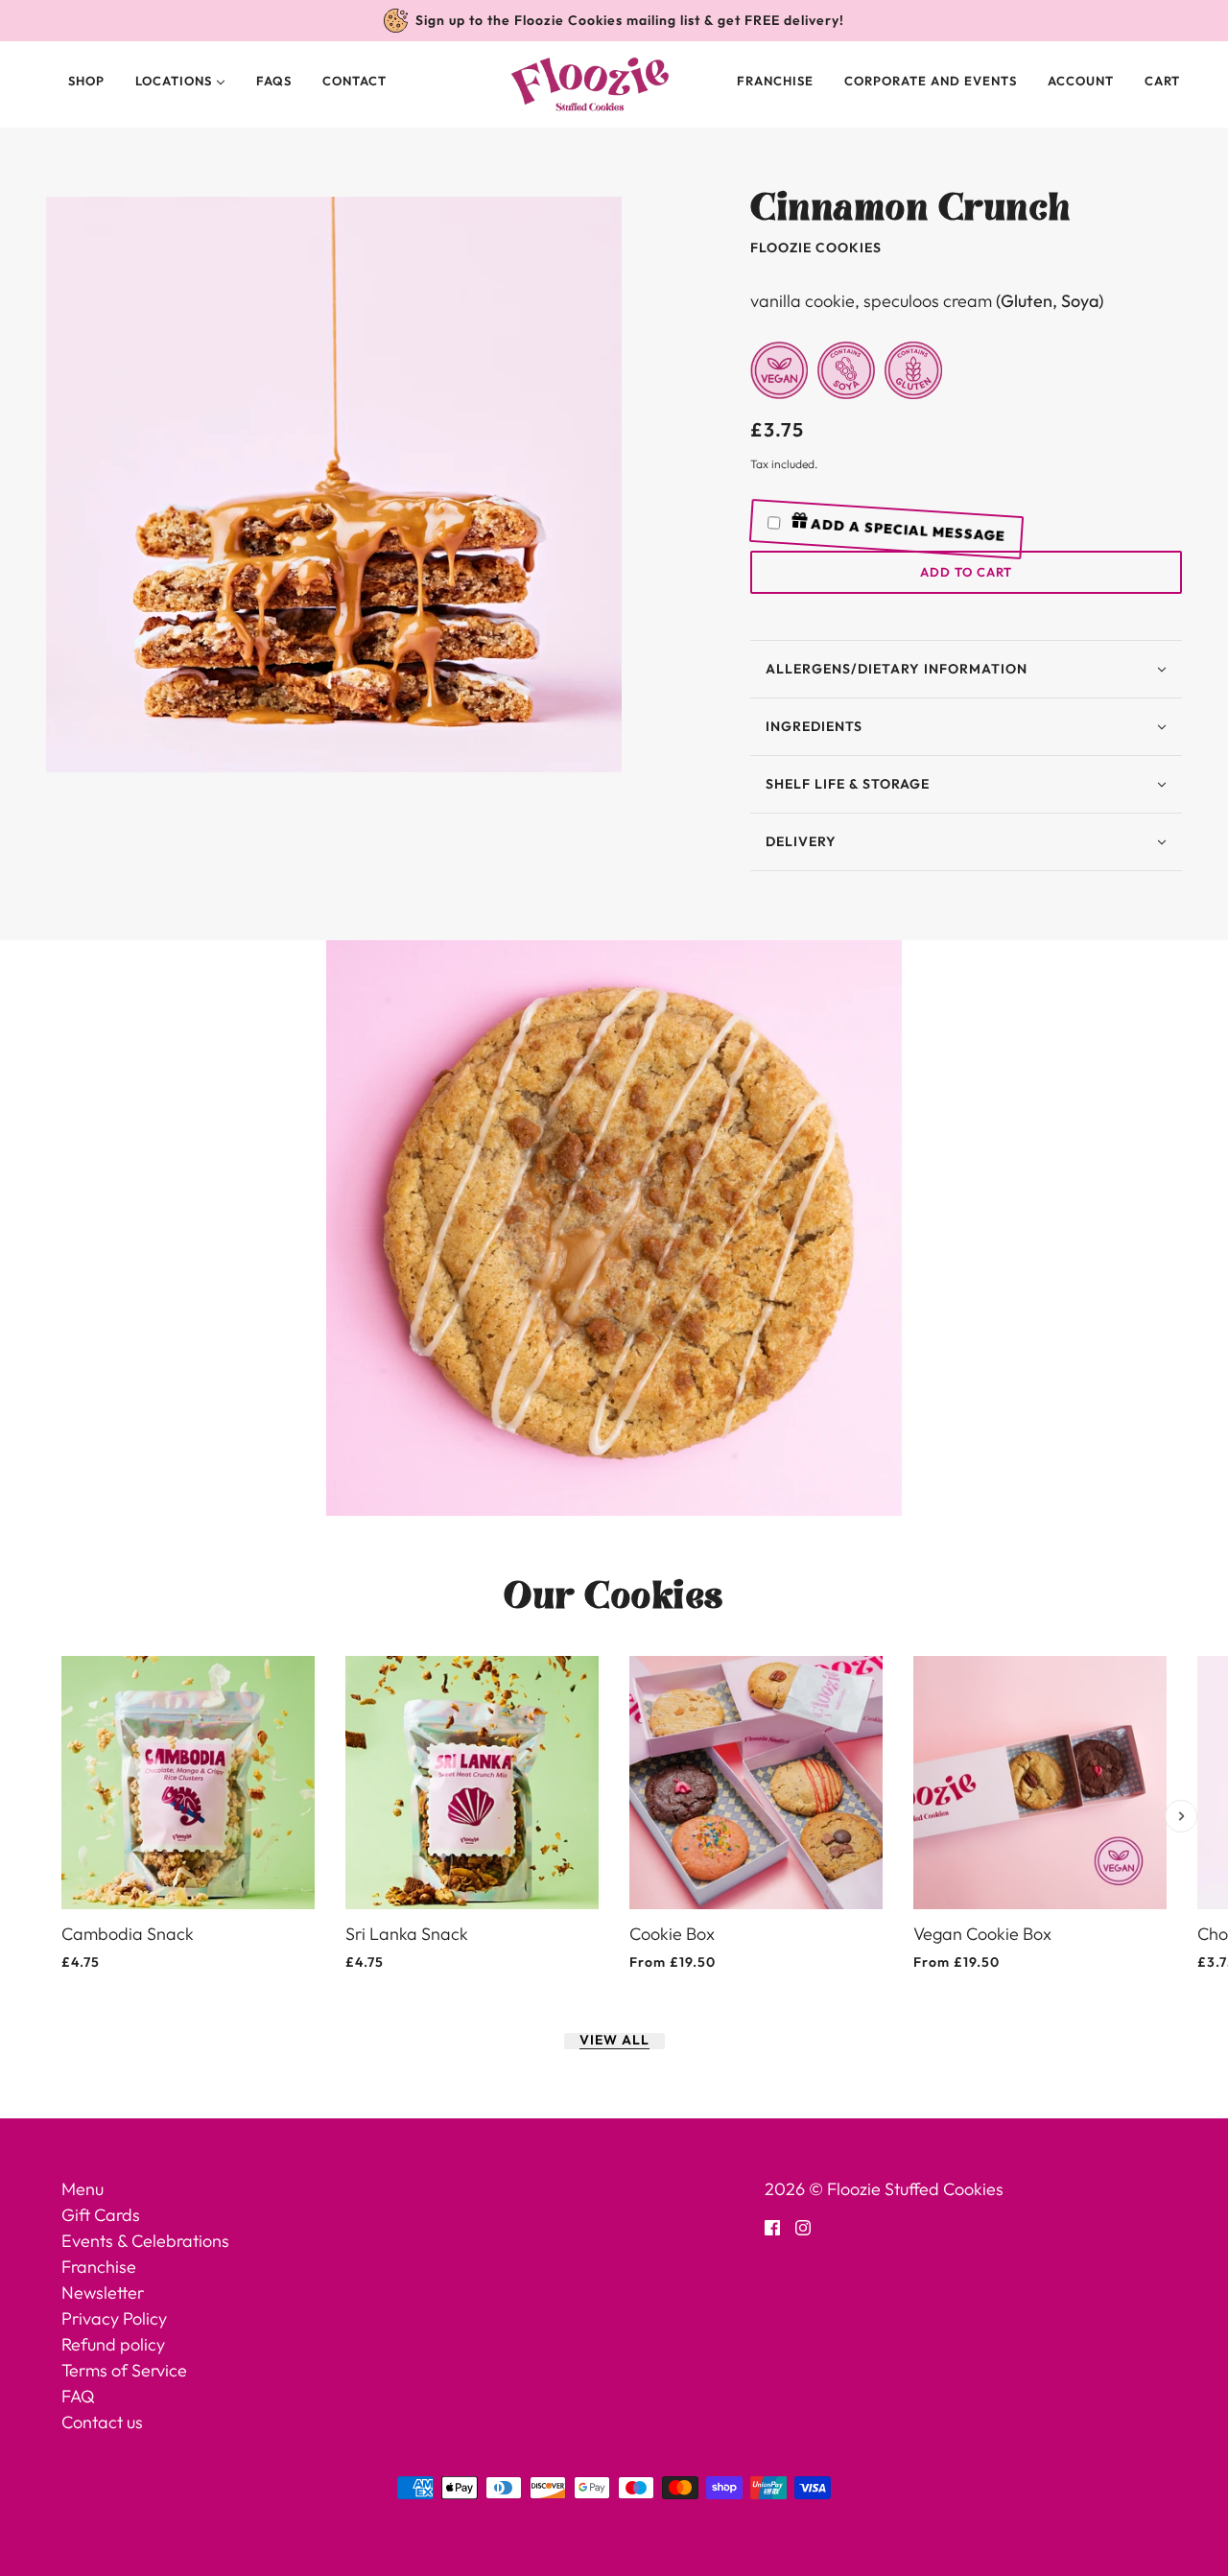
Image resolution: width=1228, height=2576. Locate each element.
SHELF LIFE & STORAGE (848, 784)
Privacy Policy (114, 2318)
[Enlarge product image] (334, 484)
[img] (772, 2225)
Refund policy (113, 2344)
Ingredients (814, 726)
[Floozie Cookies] (590, 84)
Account (1081, 81)
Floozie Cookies (816, 248)
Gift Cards (101, 2215)
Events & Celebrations (145, 2241)
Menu (83, 2189)
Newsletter (103, 2292)
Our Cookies (614, 1596)
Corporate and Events (931, 81)
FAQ (78, 2396)
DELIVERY (801, 841)
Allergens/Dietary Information (897, 669)
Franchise (775, 81)
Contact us (102, 2422)
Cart (1164, 81)
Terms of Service (124, 2370)
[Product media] (614, 1228)
